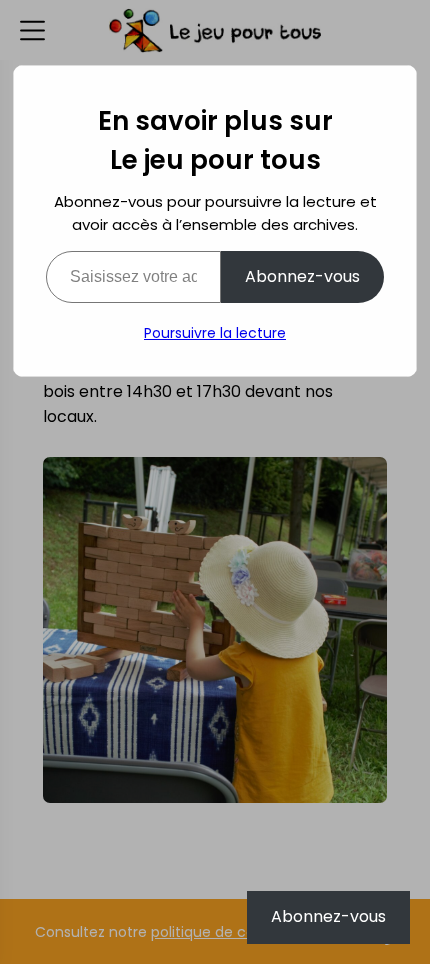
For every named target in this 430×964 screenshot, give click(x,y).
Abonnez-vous (302, 276)
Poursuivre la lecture (215, 333)
